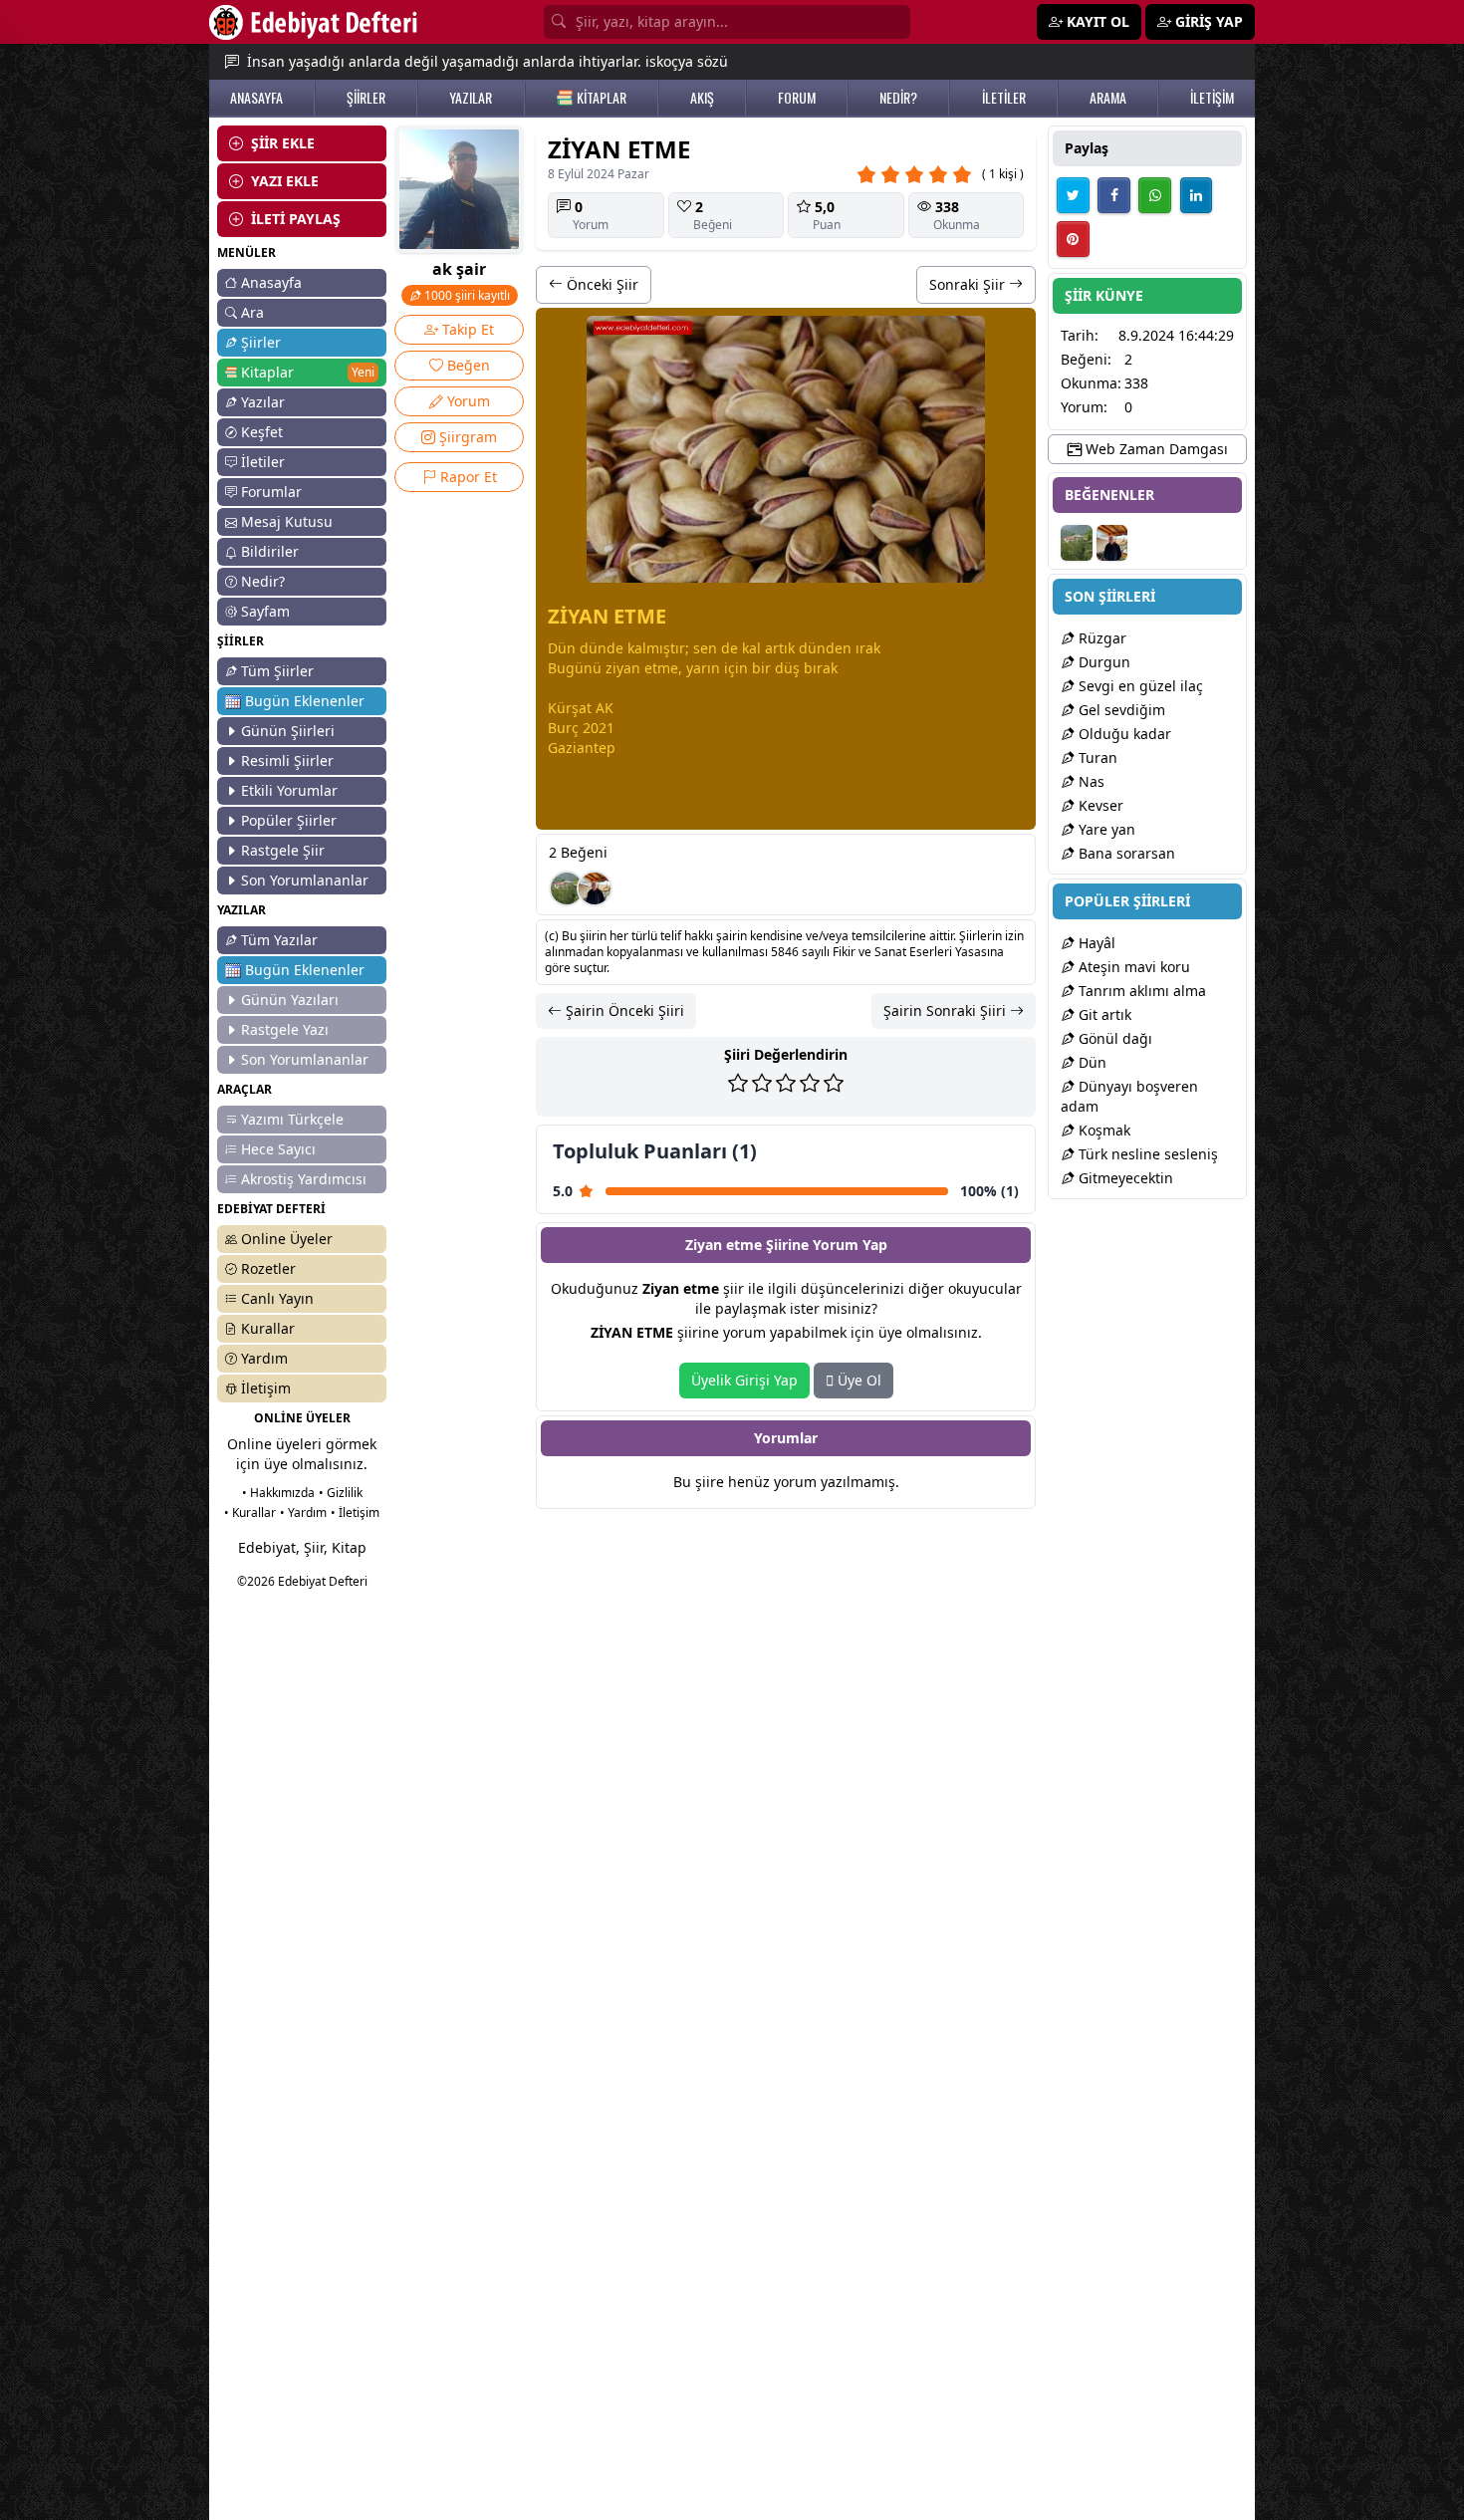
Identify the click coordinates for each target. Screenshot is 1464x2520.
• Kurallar (250, 1512)
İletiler (263, 462)
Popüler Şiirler (289, 820)
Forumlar (271, 492)
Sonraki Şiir (969, 284)
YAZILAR (471, 98)
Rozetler (268, 1268)
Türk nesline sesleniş (1146, 1154)
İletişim (266, 1388)
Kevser (1099, 805)
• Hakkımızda (278, 1493)
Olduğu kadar (1123, 734)
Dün (1091, 1062)
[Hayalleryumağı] (567, 888)
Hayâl (1095, 943)
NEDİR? (898, 98)
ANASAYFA (256, 98)
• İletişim (355, 1512)
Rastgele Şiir (283, 850)
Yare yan (1105, 829)
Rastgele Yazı (285, 1029)
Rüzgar (1100, 638)
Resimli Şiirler (287, 760)
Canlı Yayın (277, 1298)
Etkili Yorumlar (289, 790)
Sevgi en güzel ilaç (1139, 686)
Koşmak (1102, 1130)
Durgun (1102, 662)
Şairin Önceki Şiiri (623, 1010)
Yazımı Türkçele (292, 1119)
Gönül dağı (1113, 1038)
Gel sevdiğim (1120, 710)
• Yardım (303, 1512)
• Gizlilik (341, 1493)
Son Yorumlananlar (305, 880)
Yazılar (263, 402)
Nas (1090, 781)
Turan (1096, 757)
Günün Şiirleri (288, 731)
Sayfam (265, 611)
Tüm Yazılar (279, 940)
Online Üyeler (287, 1239)
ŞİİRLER (366, 98)
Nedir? (263, 581)
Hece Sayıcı (278, 1149)
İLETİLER (1004, 98)
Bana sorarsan (1125, 853)
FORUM (797, 98)
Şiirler (261, 342)
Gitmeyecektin (1124, 1178)
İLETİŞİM (1212, 98)
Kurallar (268, 1328)
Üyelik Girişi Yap (744, 1380)
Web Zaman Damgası (1155, 449)
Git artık (1103, 1014)
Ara (252, 312)
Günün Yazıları (290, 1000)
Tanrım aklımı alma (1140, 991)
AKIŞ (702, 98)
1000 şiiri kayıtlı (466, 295)
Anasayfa (271, 282)
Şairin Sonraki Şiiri (947, 1010)
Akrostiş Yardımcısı (304, 1179)
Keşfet (262, 432)
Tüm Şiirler (277, 671)
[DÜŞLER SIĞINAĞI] (595, 888)
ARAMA (1108, 98)
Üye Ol (857, 1380)
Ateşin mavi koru (1132, 967)
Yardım (264, 1358)
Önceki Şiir (601, 284)
